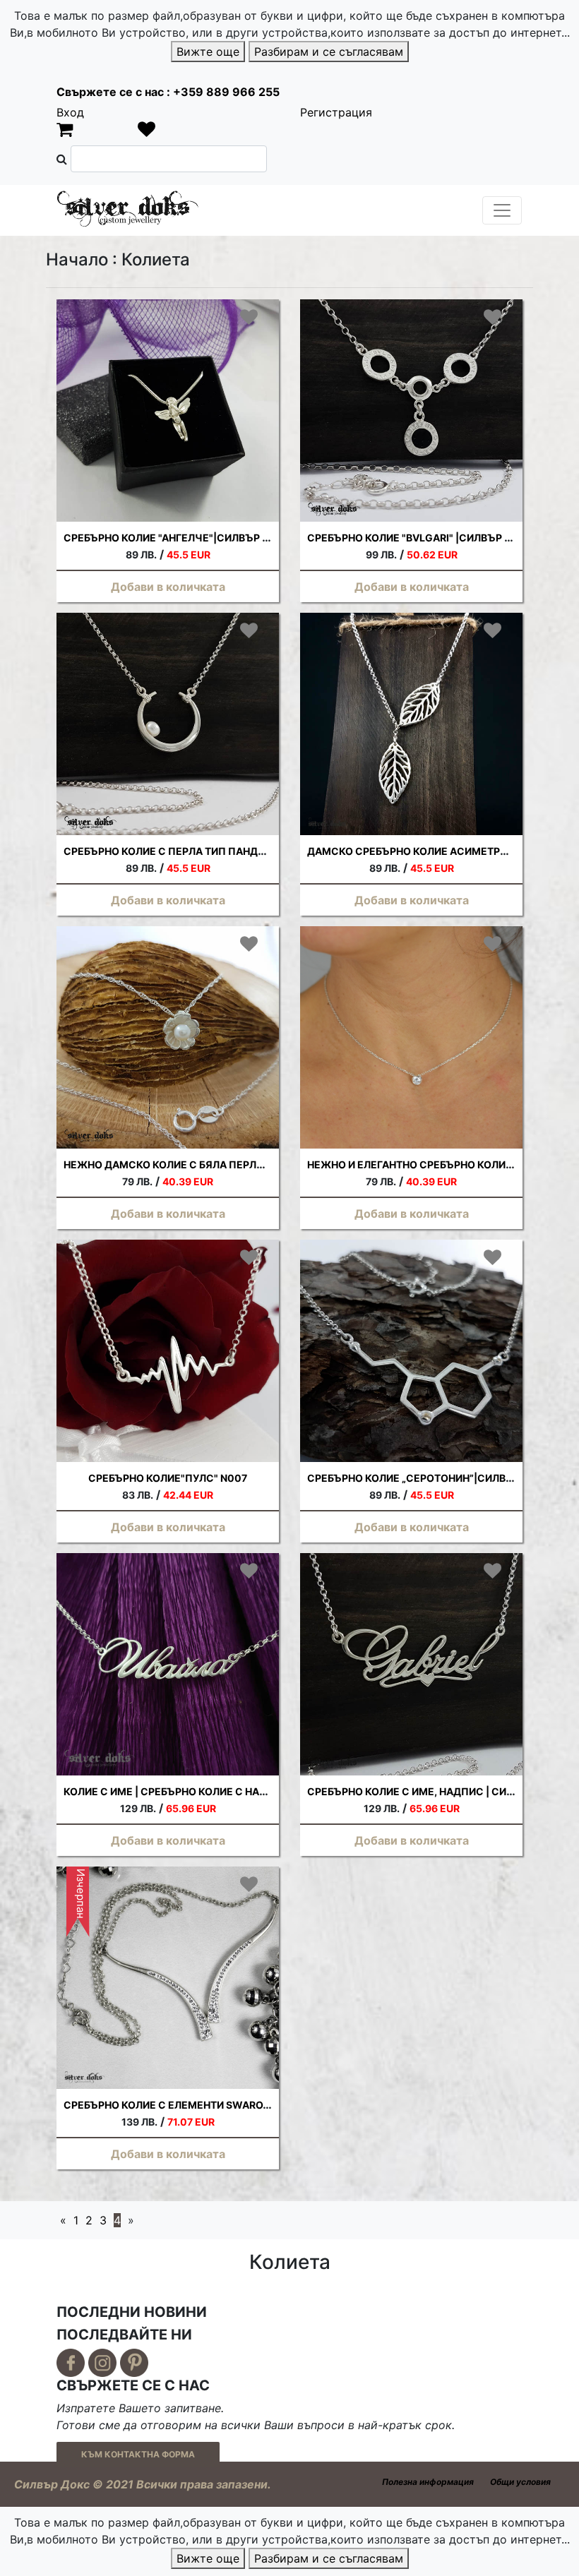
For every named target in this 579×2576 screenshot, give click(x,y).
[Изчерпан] (168, 1977)
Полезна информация (428, 2482)
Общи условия (520, 2482)
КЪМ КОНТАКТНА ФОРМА (138, 2454)
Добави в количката (168, 587)
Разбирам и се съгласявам (329, 52)
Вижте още (208, 52)
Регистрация (336, 112)
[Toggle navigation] (502, 210)
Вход (70, 112)
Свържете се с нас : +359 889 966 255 (168, 92)
